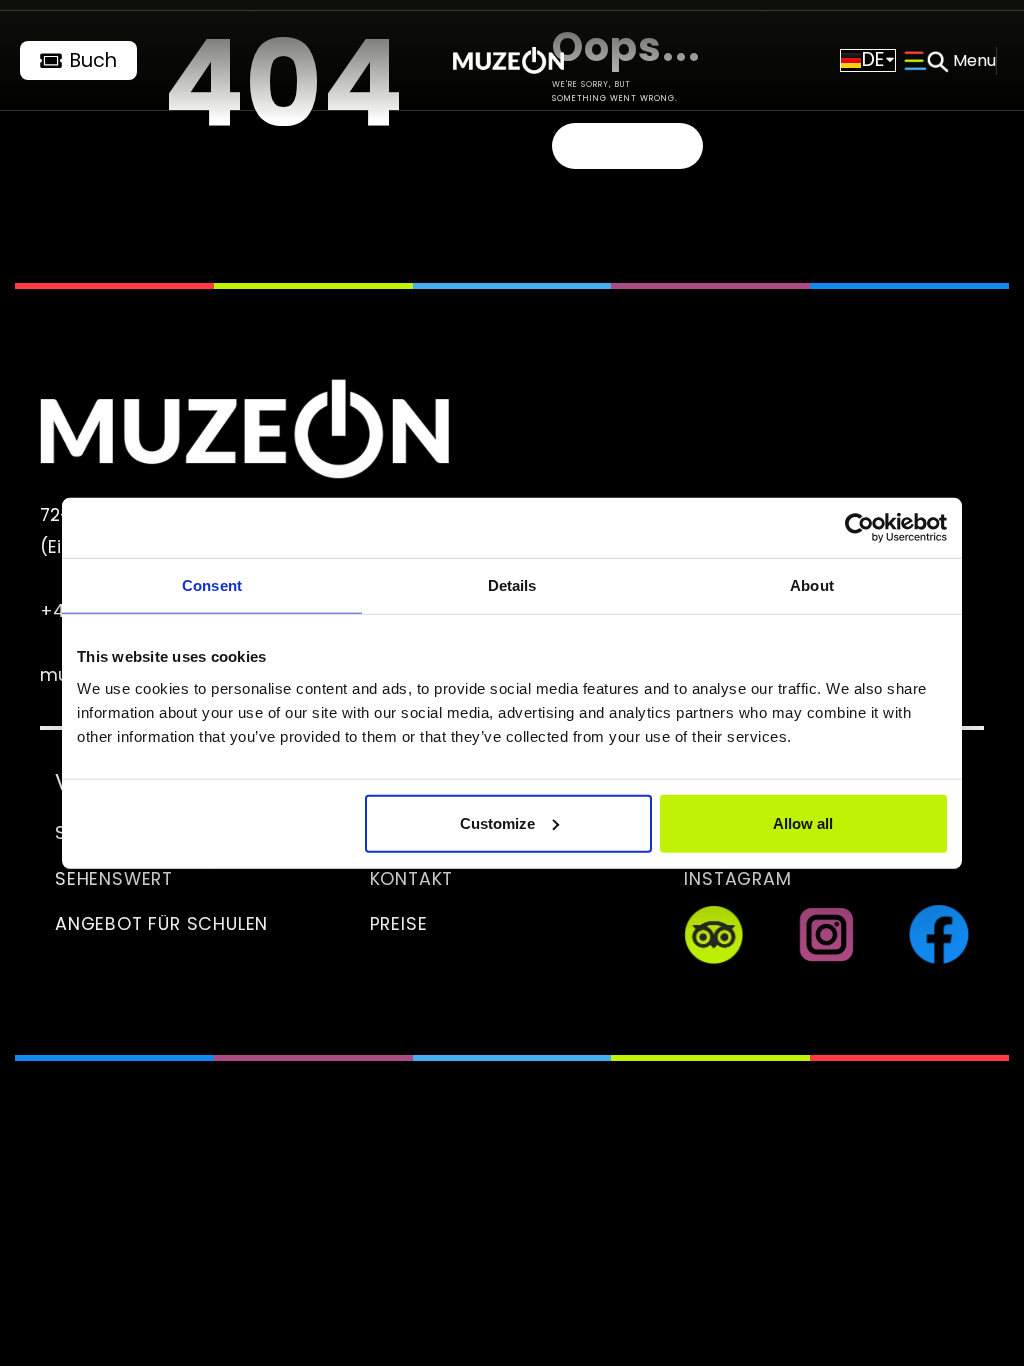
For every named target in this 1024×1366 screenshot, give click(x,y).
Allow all (803, 822)
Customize (497, 822)
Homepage (627, 145)
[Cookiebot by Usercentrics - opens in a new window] (859, 528)
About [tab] (812, 585)
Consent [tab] (212, 585)
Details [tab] (512, 585)
